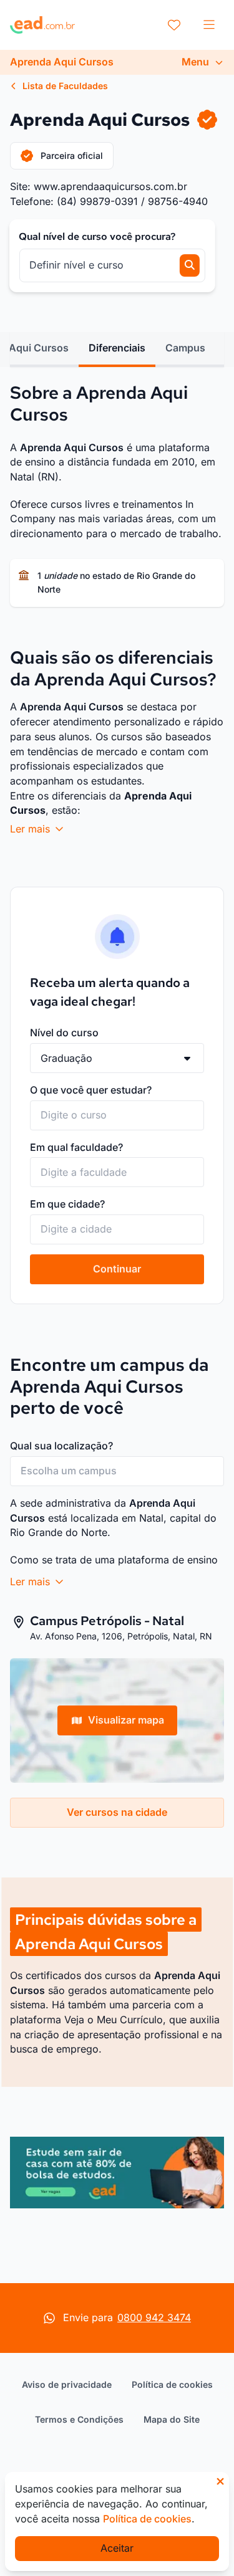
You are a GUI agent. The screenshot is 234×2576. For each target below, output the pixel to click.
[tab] (117, 348)
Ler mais (32, 829)
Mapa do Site (172, 2419)
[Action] (117, 2173)
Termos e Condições (79, 2419)
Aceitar (117, 2548)
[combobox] (117, 1115)
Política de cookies (172, 2384)
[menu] (209, 25)
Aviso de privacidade (67, 2384)
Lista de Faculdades (64, 86)
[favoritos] (174, 25)
